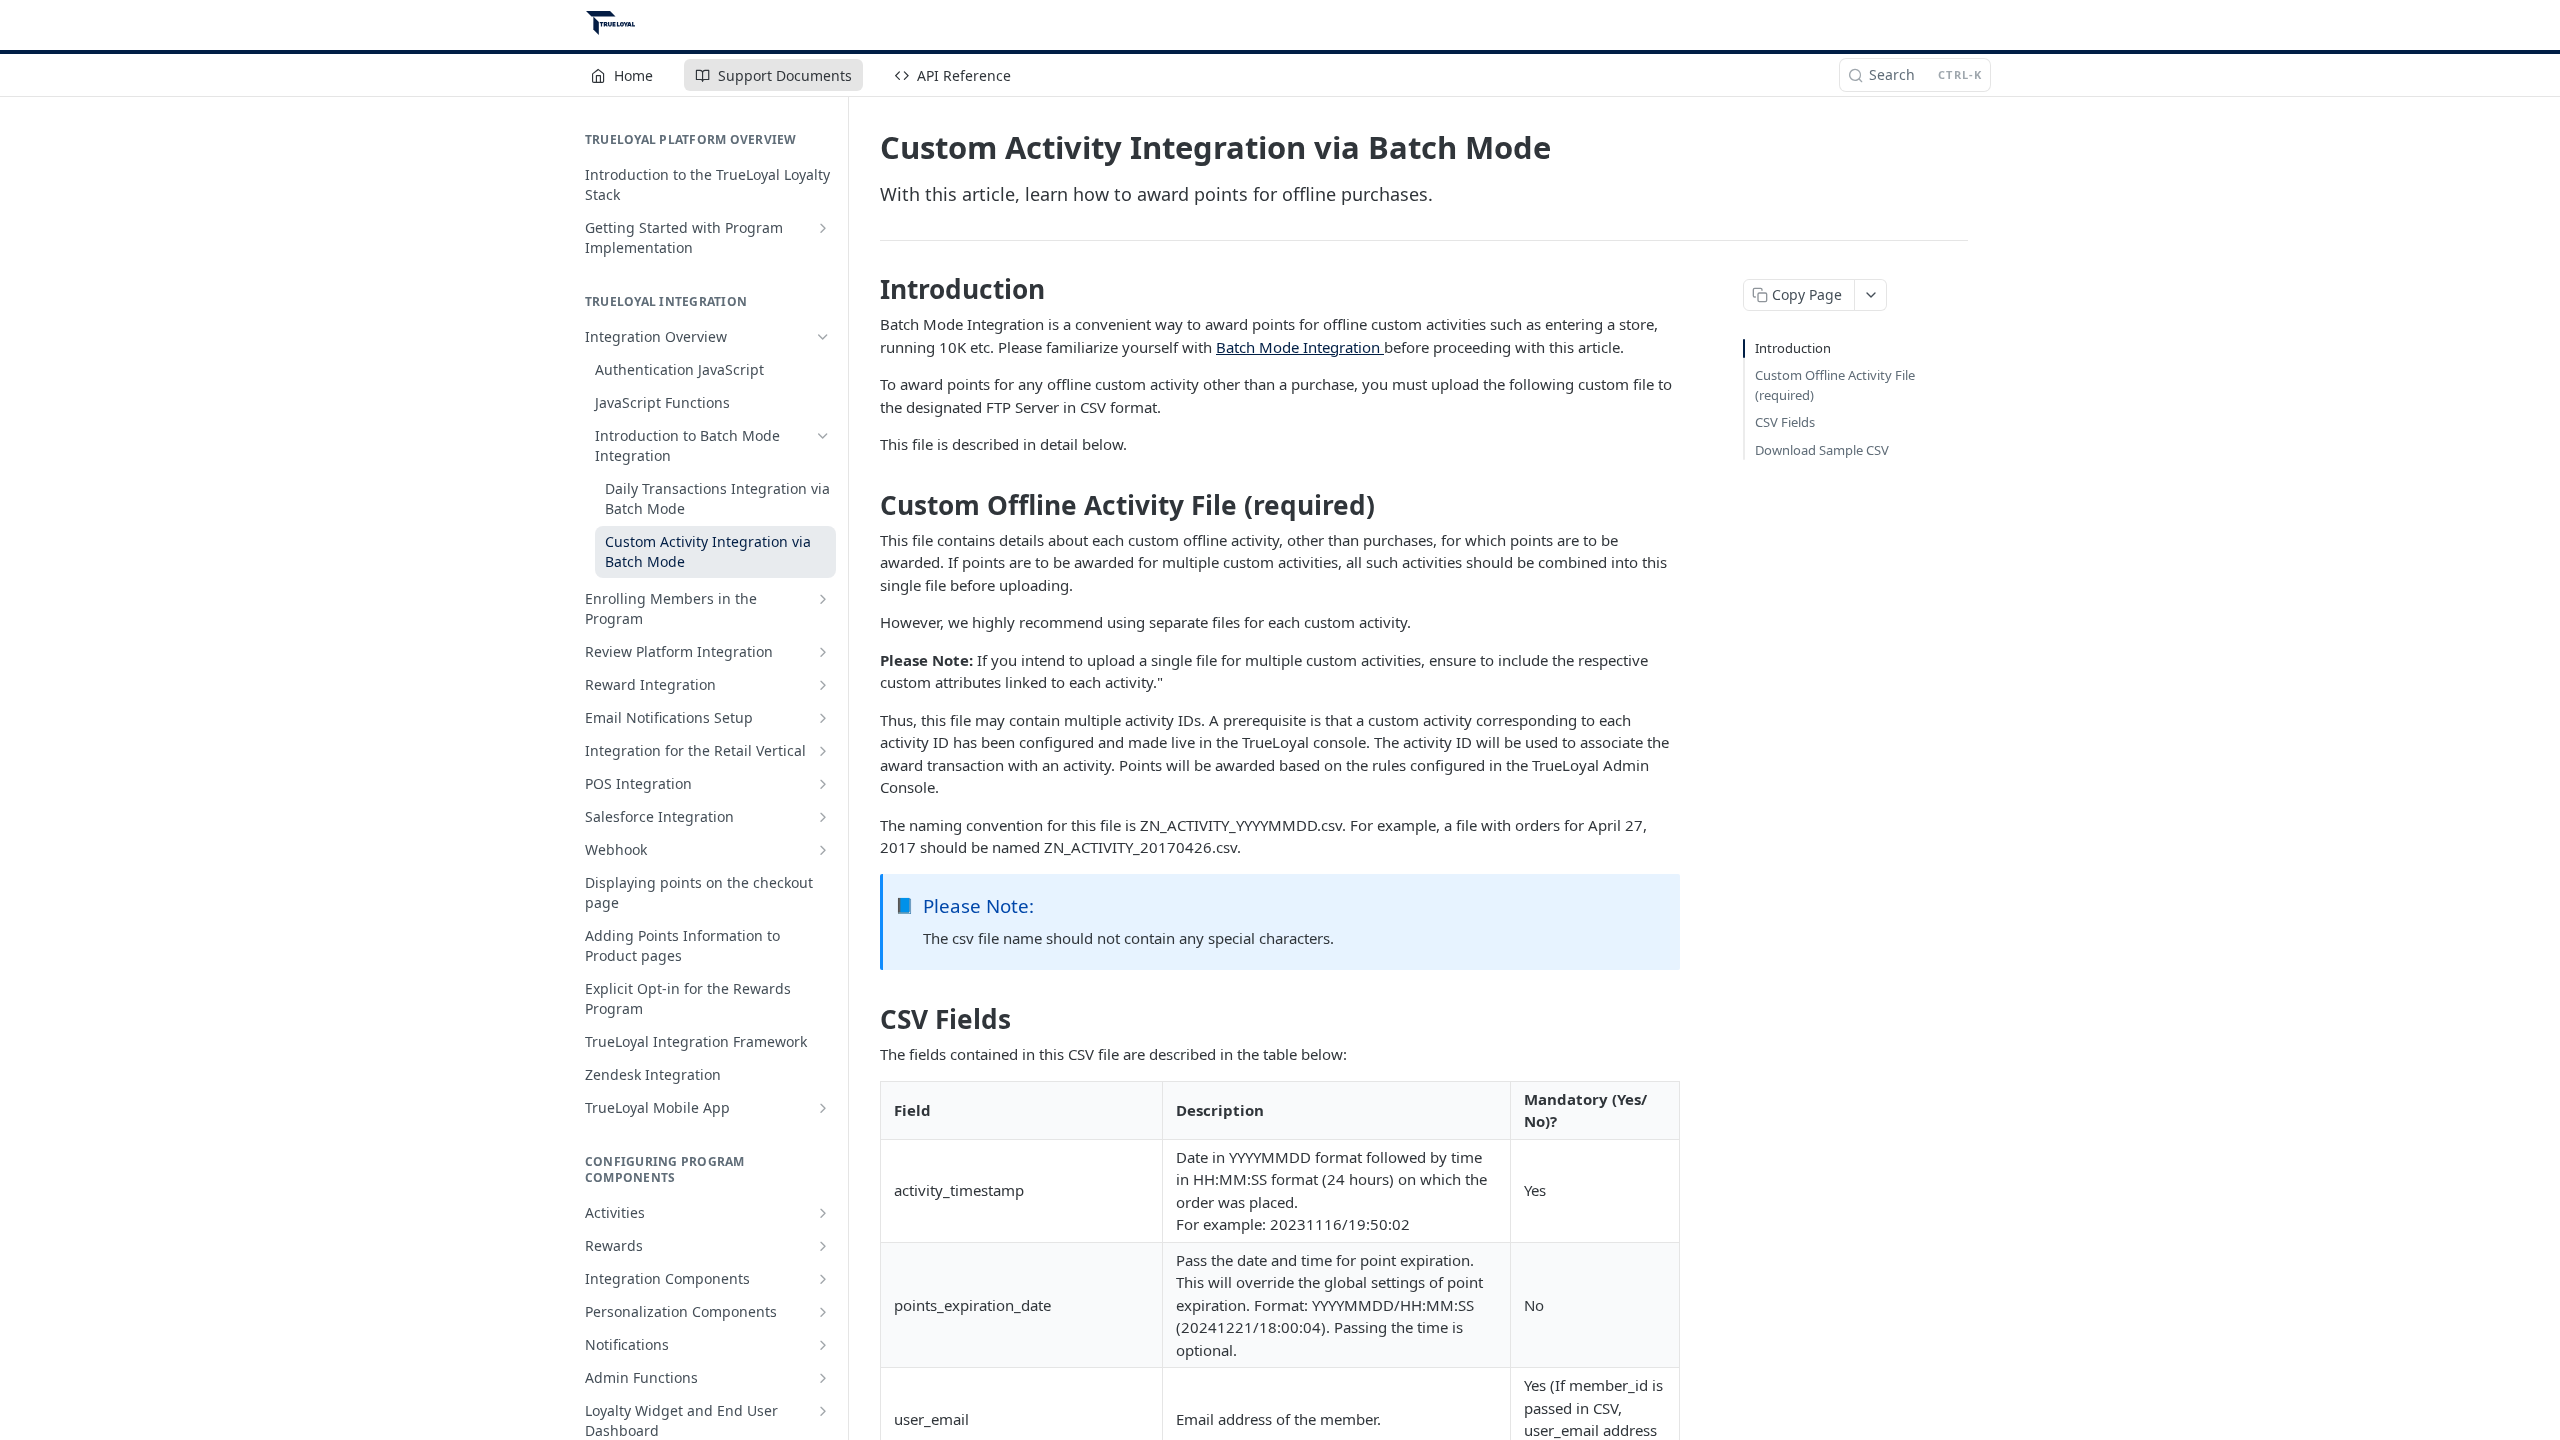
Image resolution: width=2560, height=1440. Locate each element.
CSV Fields (1785, 422)
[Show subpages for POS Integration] (823, 784)
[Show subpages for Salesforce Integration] (823, 817)
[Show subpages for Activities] (823, 1213)
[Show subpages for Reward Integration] (823, 685)
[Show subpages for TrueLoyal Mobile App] (823, 1108)
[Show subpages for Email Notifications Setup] (823, 718)
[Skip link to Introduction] (866, 289)
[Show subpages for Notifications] (823, 1345)
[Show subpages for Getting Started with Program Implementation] (823, 228)
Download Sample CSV (1822, 450)
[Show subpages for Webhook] (823, 850)
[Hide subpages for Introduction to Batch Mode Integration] (823, 436)
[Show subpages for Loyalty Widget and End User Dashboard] (823, 1411)
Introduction (1793, 348)
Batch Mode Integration (1300, 347)
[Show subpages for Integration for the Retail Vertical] (823, 751)
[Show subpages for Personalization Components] (823, 1312)
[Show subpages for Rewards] (823, 1246)
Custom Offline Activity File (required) (1835, 385)
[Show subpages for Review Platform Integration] (823, 652)
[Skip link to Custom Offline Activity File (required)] (866, 505)
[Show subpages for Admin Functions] (823, 1378)
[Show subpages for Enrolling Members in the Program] (823, 599)
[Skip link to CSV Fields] (866, 1019)
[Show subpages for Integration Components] (823, 1279)
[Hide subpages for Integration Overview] (823, 337)
